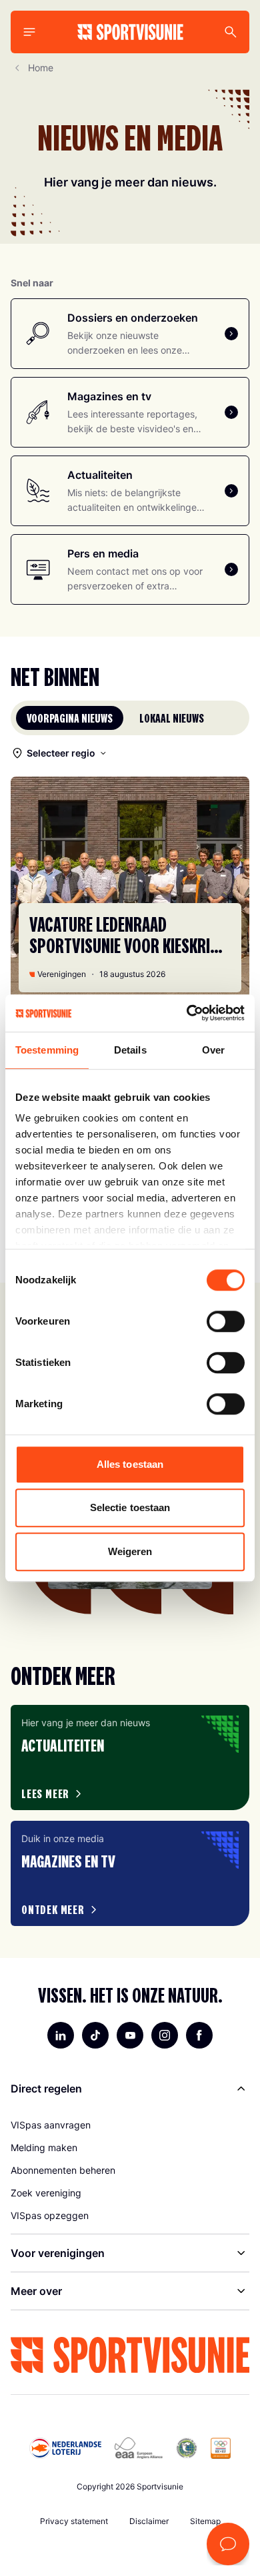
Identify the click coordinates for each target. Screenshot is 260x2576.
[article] (130, 1758)
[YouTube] (130, 2035)
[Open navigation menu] (29, 32)
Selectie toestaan (130, 1507)
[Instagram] (165, 2035)
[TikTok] (95, 2035)
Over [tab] (213, 1050)
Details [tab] (130, 1050)
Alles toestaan (130, 1464)
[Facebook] (199, 2035)
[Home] (130, 32)
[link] (130, 2125)
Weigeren (130, 1551)
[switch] (226, 1321)
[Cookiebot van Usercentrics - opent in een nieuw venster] (187, 1013)
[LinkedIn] (61, 2035)
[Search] (231, 32)
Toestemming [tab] (47, 1050)
